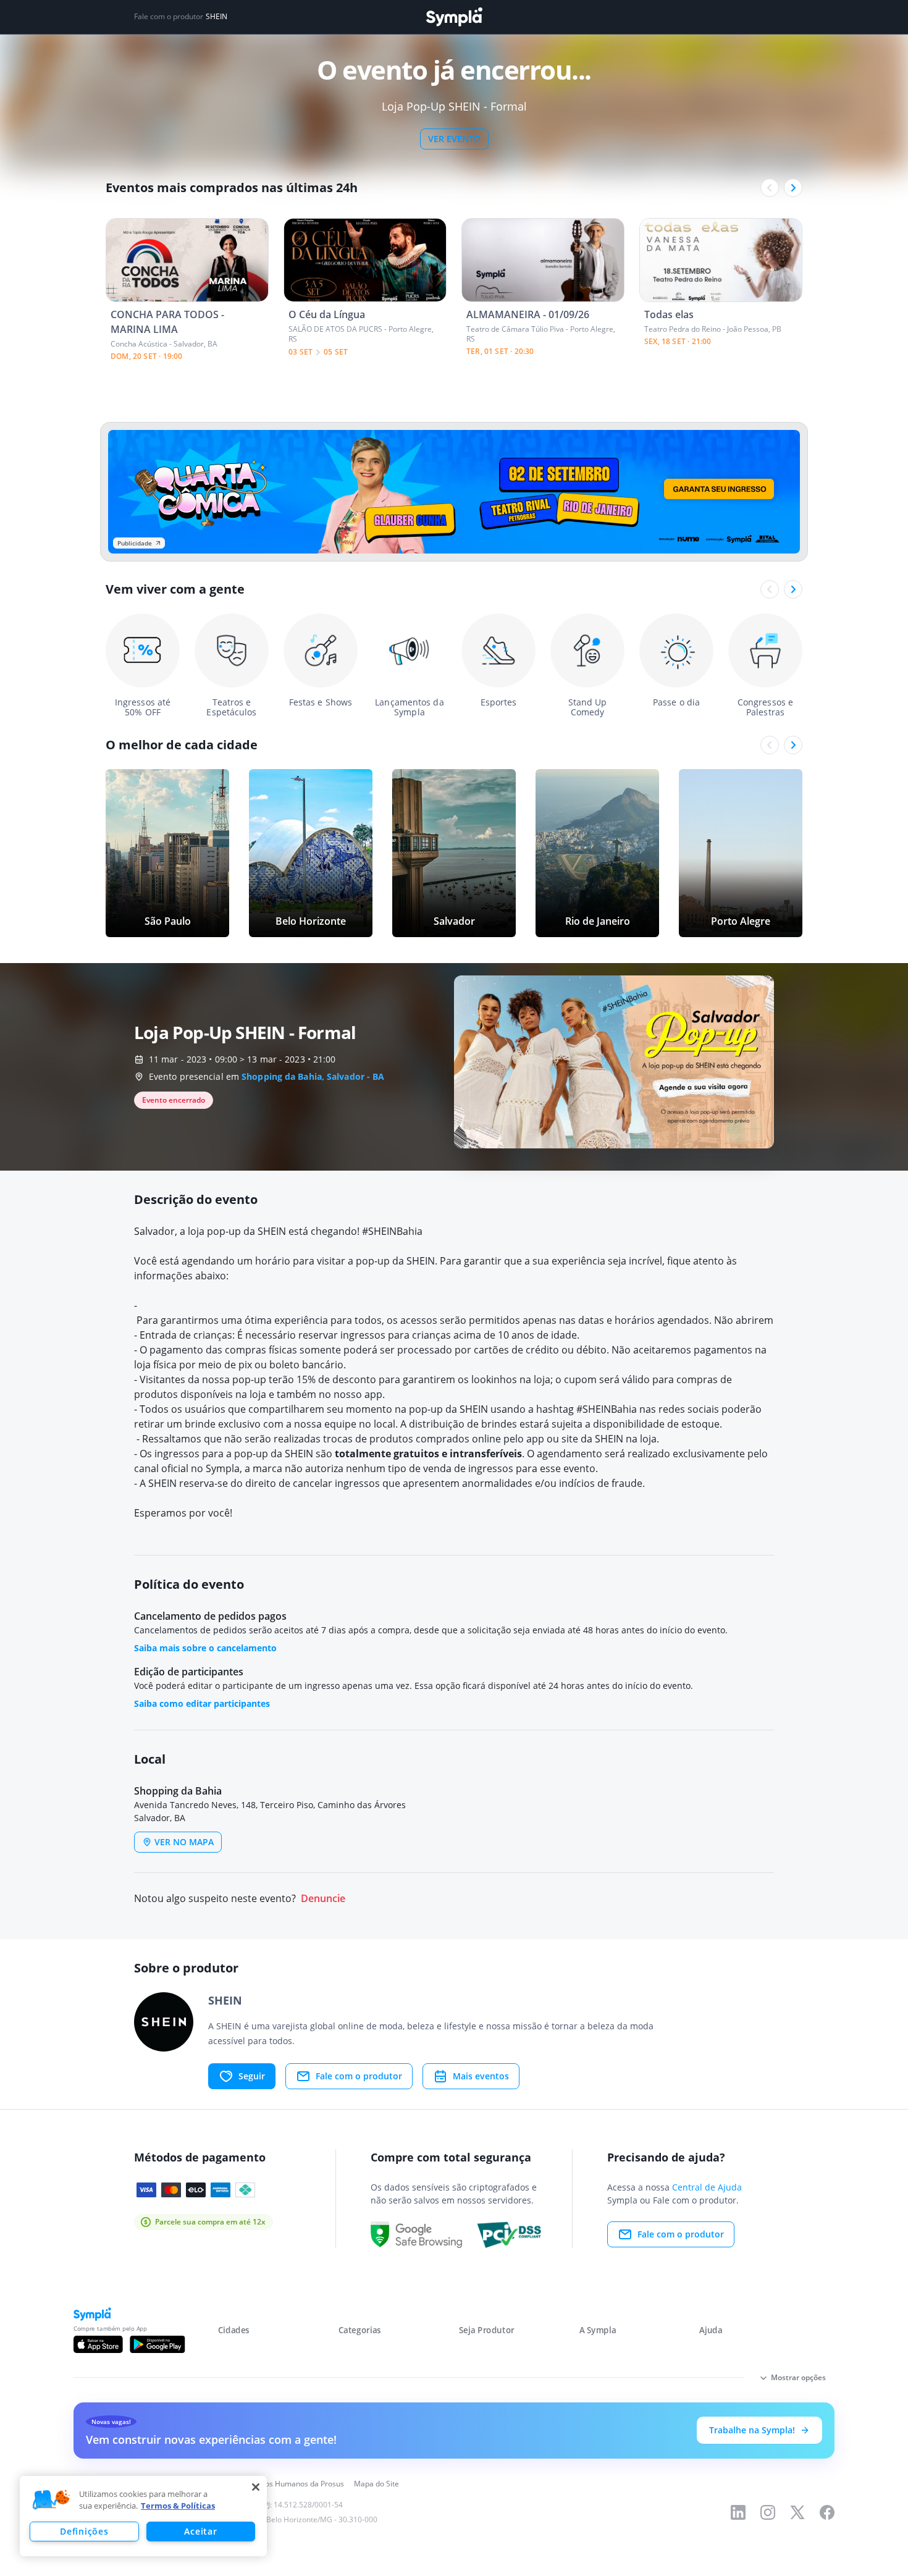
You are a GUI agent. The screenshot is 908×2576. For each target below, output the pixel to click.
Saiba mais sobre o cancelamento (205, 1648)
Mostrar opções (798, 2377)
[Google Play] (157, 2344)
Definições (84, 2531)
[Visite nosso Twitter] (797, 2512)
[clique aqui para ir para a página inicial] (454, 17)
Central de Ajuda (707, 2187)
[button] (51, 2500)
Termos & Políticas (178, 2506)
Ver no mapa (184, 1842)
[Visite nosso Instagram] (768, 2512)
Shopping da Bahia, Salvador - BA (313, 1076)
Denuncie (323, 1899)
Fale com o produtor (359, 2076)
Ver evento (454, 139)
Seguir (252, 2076)
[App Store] (98, 2344)
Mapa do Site (376, 2484)
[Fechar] (256, 2487)
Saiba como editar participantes (202, 1703)
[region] (143, 2516)
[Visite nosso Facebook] (827, 2512)
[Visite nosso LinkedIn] (738, 2512)
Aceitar (200, 2531)
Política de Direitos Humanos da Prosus (276, 2484)
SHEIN (216, 17)
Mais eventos (481, 2076)
